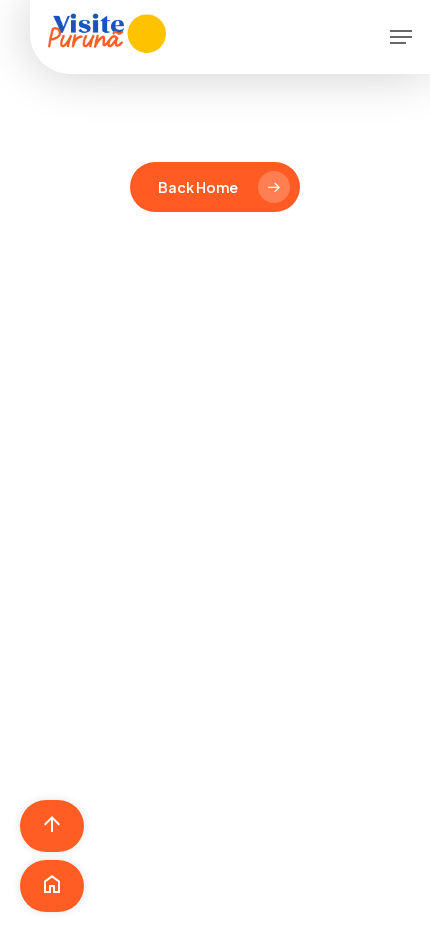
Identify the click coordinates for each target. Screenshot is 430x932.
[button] (401, 37)
